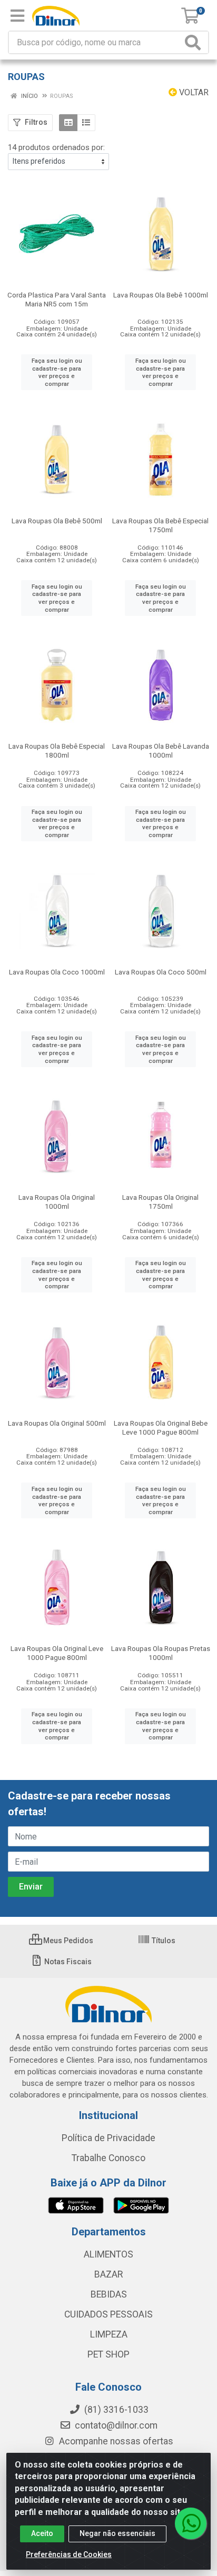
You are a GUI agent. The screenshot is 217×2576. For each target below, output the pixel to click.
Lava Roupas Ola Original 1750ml (160, 1202)
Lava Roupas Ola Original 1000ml (57, 1202)
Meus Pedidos (67, 1941)
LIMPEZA (109, 2334)
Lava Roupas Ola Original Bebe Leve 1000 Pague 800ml (161, 1428)
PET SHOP (108, 2354)
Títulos (163, 1941)
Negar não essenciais (117, 2533)
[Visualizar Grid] (68, 123)
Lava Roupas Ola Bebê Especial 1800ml (57, 750)
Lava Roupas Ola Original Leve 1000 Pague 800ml (57, 1653)
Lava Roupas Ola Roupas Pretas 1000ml (161, 1653)
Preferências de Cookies (69, 2554)
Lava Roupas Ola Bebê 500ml (57, 521)
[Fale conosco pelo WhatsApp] (191, 2523)
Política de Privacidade (108, 2138)
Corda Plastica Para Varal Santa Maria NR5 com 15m (57, 299)
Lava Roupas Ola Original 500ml (57, 1423)
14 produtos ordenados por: (56, 147)
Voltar (193, 92)
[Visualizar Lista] (86, 123)
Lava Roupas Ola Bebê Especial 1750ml (160, 525)
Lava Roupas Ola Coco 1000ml (57, 972)
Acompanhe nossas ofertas (115, 2441)
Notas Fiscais (67, 1962)
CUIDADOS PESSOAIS (108, 2314)
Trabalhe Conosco (108, 2158)
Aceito (42, 2533)
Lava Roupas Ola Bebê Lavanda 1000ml (161, 750)
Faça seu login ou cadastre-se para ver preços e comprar (57, 372)
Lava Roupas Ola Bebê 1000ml (161, 295)
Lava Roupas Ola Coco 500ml (161, 972)
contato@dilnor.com (116, 2425)
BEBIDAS (109, 2294)
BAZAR (108, 2274)
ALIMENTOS (108, 2254)
